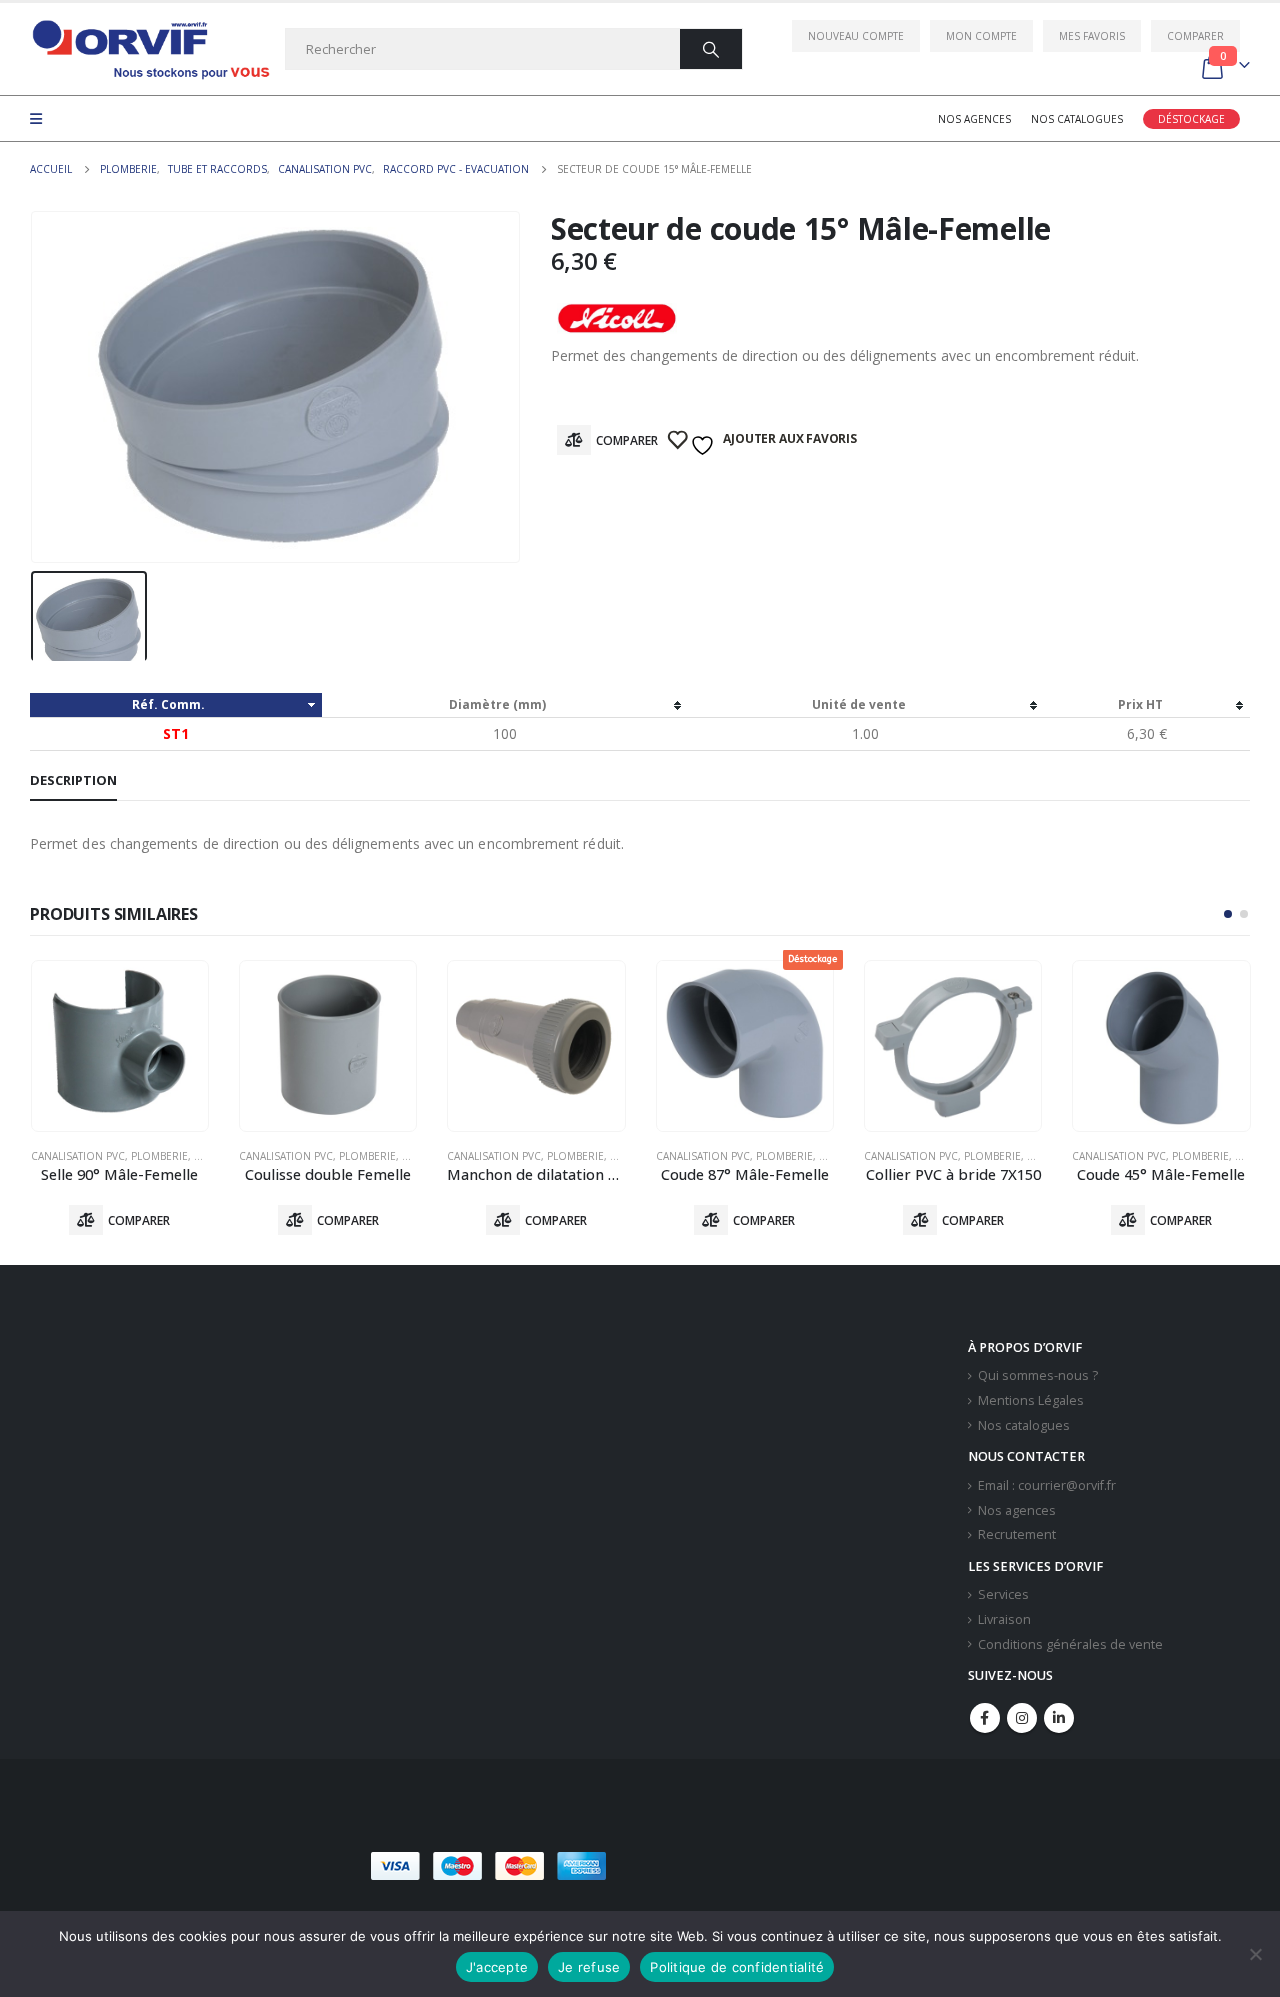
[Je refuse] (1255, 1954)
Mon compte (981, 36)
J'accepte (497, 1967)
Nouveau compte (856, 36)
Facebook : (985, 1718)
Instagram (1022, 1718)
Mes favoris (1092, 36)
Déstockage (1191, 119)
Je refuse (589, 1967)
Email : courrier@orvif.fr (1047, 1485)
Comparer (1195, 36)
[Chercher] (711, 49)
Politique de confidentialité (737, 1967)
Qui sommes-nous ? (1038, 1375)
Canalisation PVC (78, 1156)
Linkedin (1059, 1718)
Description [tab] (73, 780)
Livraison (1004, 1619)
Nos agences (974, 119)
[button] (1228, 914)
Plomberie (159, 1156)
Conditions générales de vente (1070, 1644)
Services (1003, 1594)
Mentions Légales (1031, 1400)
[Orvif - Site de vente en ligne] (150, 49)
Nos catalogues (1077, 119)
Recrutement (1017, 1534)
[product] (120, 1046)
